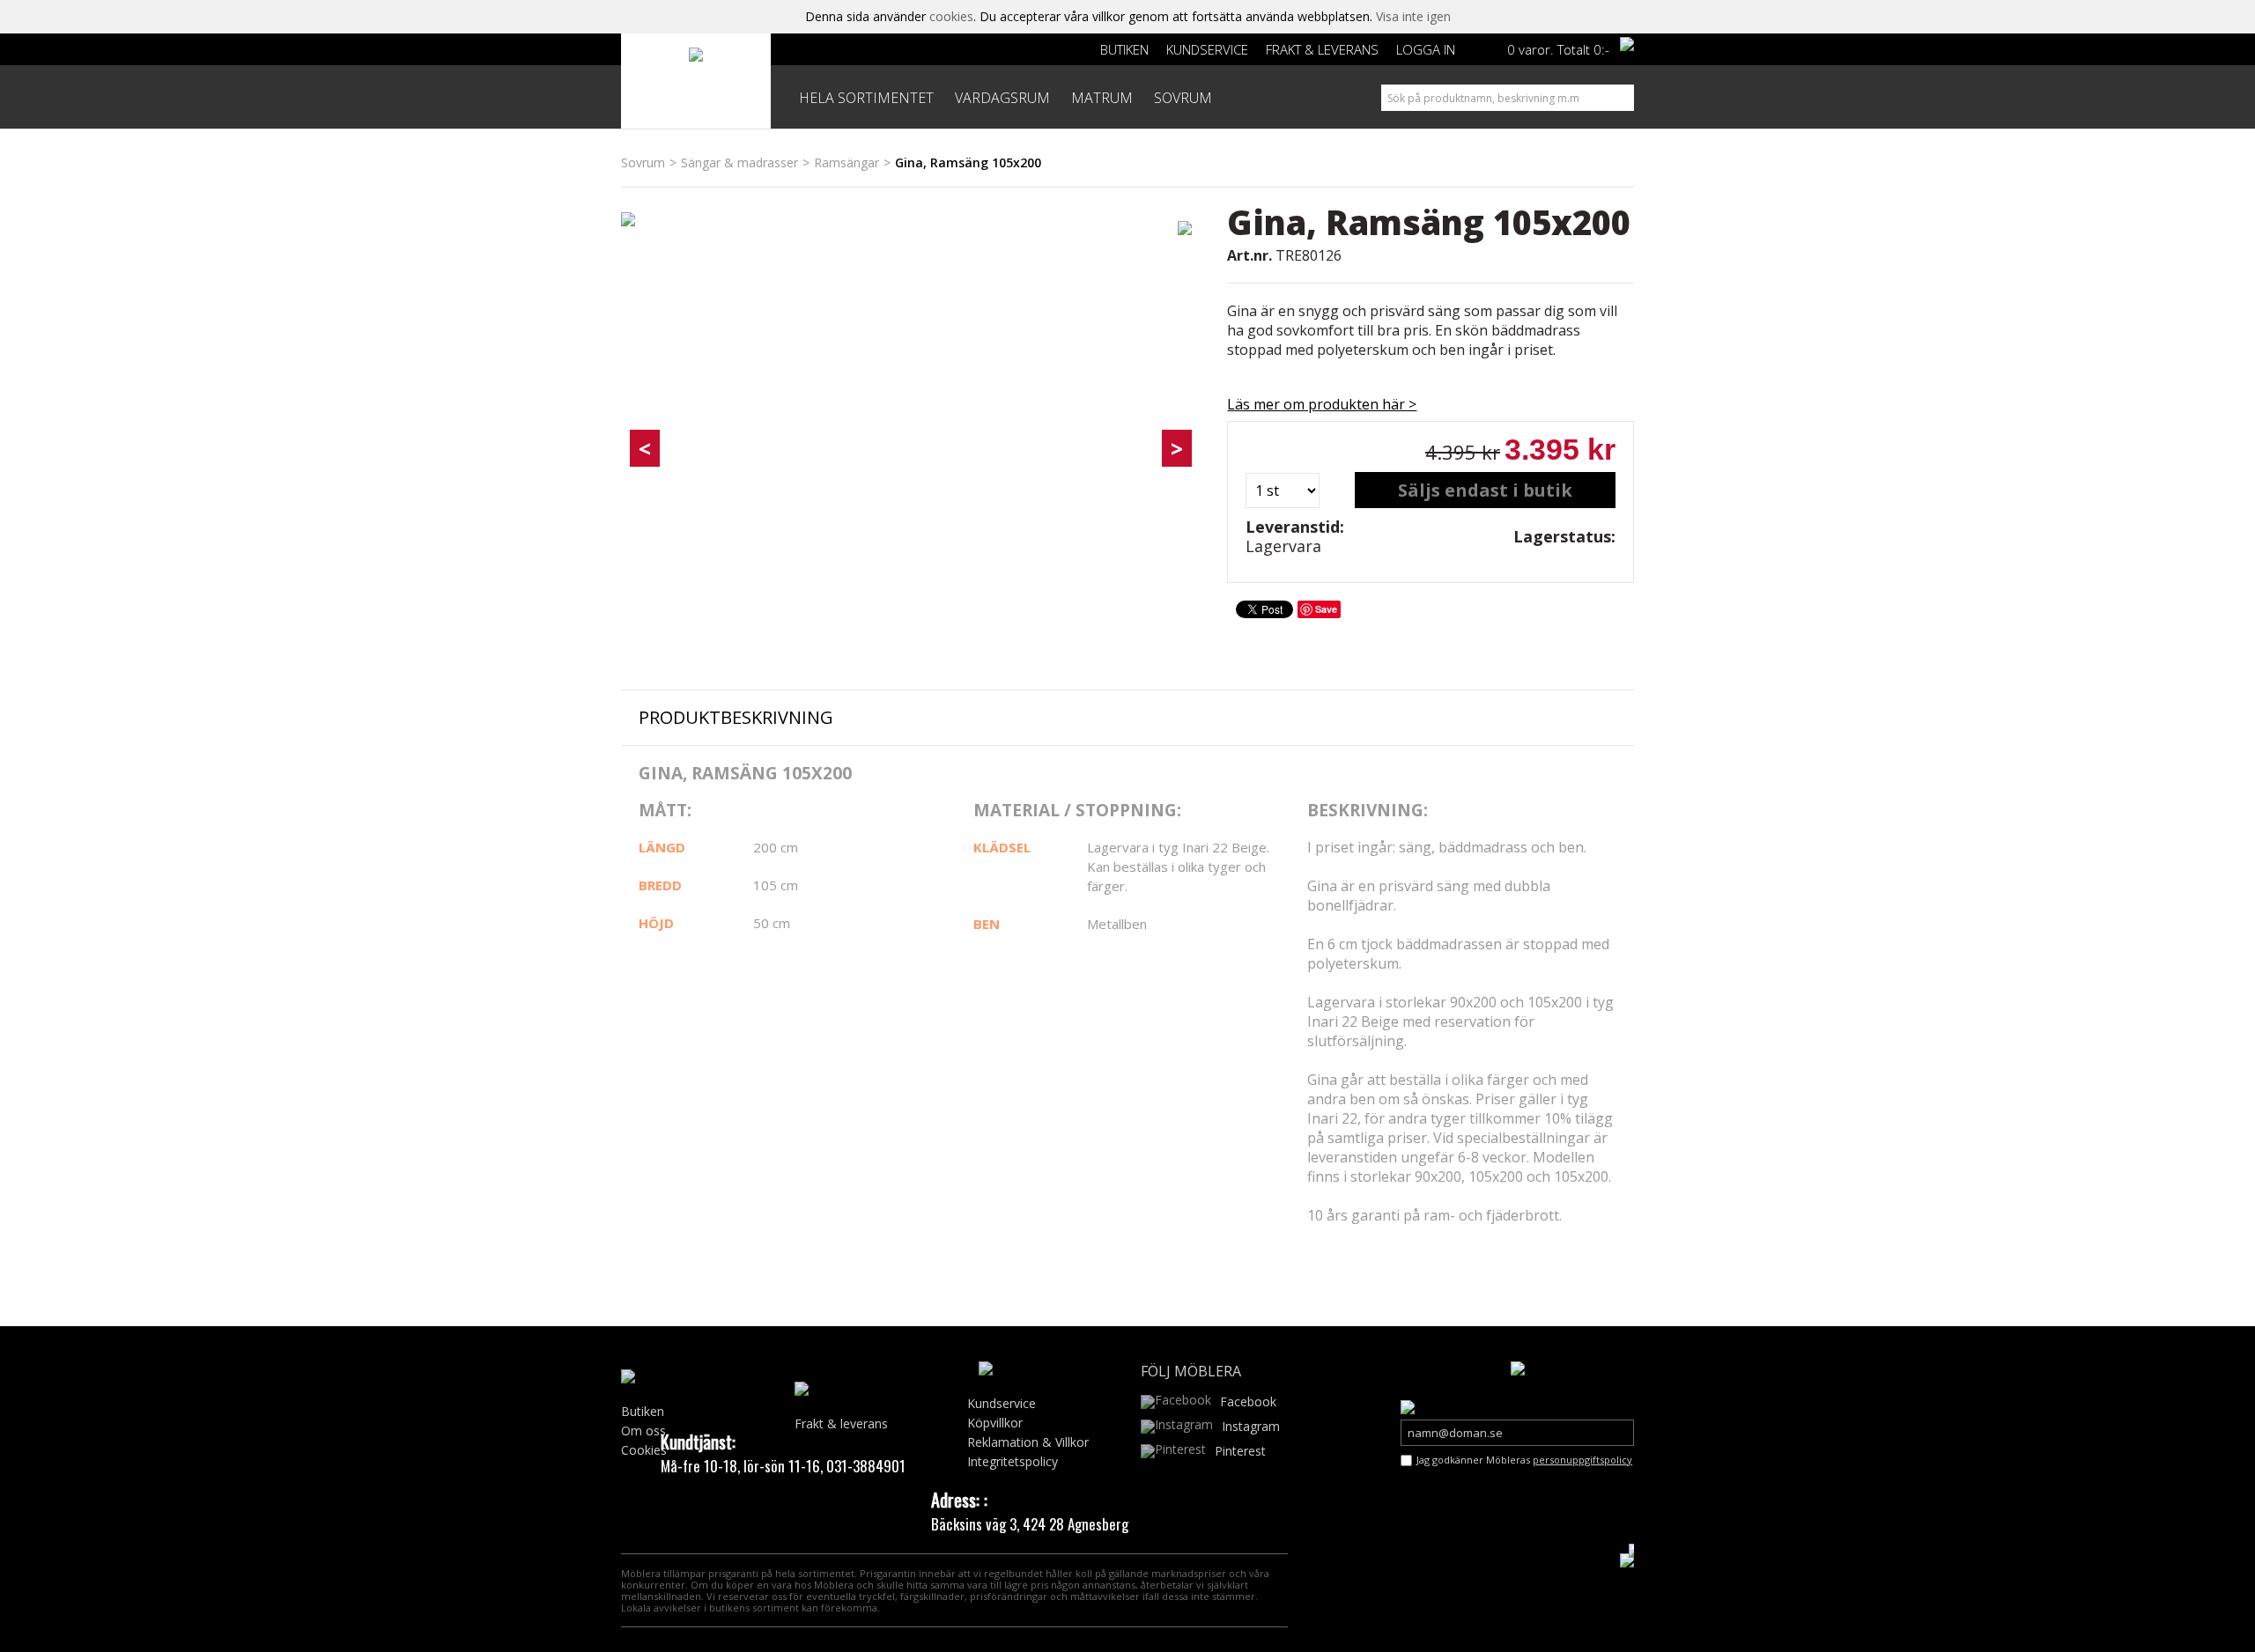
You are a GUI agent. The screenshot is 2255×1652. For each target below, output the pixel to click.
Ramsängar (847, 162)
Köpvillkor (995, 1423)
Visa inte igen (1413, 16)
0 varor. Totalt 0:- (1558, 49)
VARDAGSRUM (1002, 98)
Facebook (1248, 1401)
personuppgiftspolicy (1582, 1460)
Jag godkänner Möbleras (1524, 1460)
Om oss (643, 1431)
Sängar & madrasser (739, 162)
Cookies (644, 1450)
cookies (951, 16)
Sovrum (643, 162)
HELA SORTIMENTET (866, 98)
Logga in (1426, 49)
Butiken (1124, 49)
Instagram (1251, 1426)
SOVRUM (1183, 98)
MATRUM (1102, 98)
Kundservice (1207, 49)
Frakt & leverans (1322, 49)
